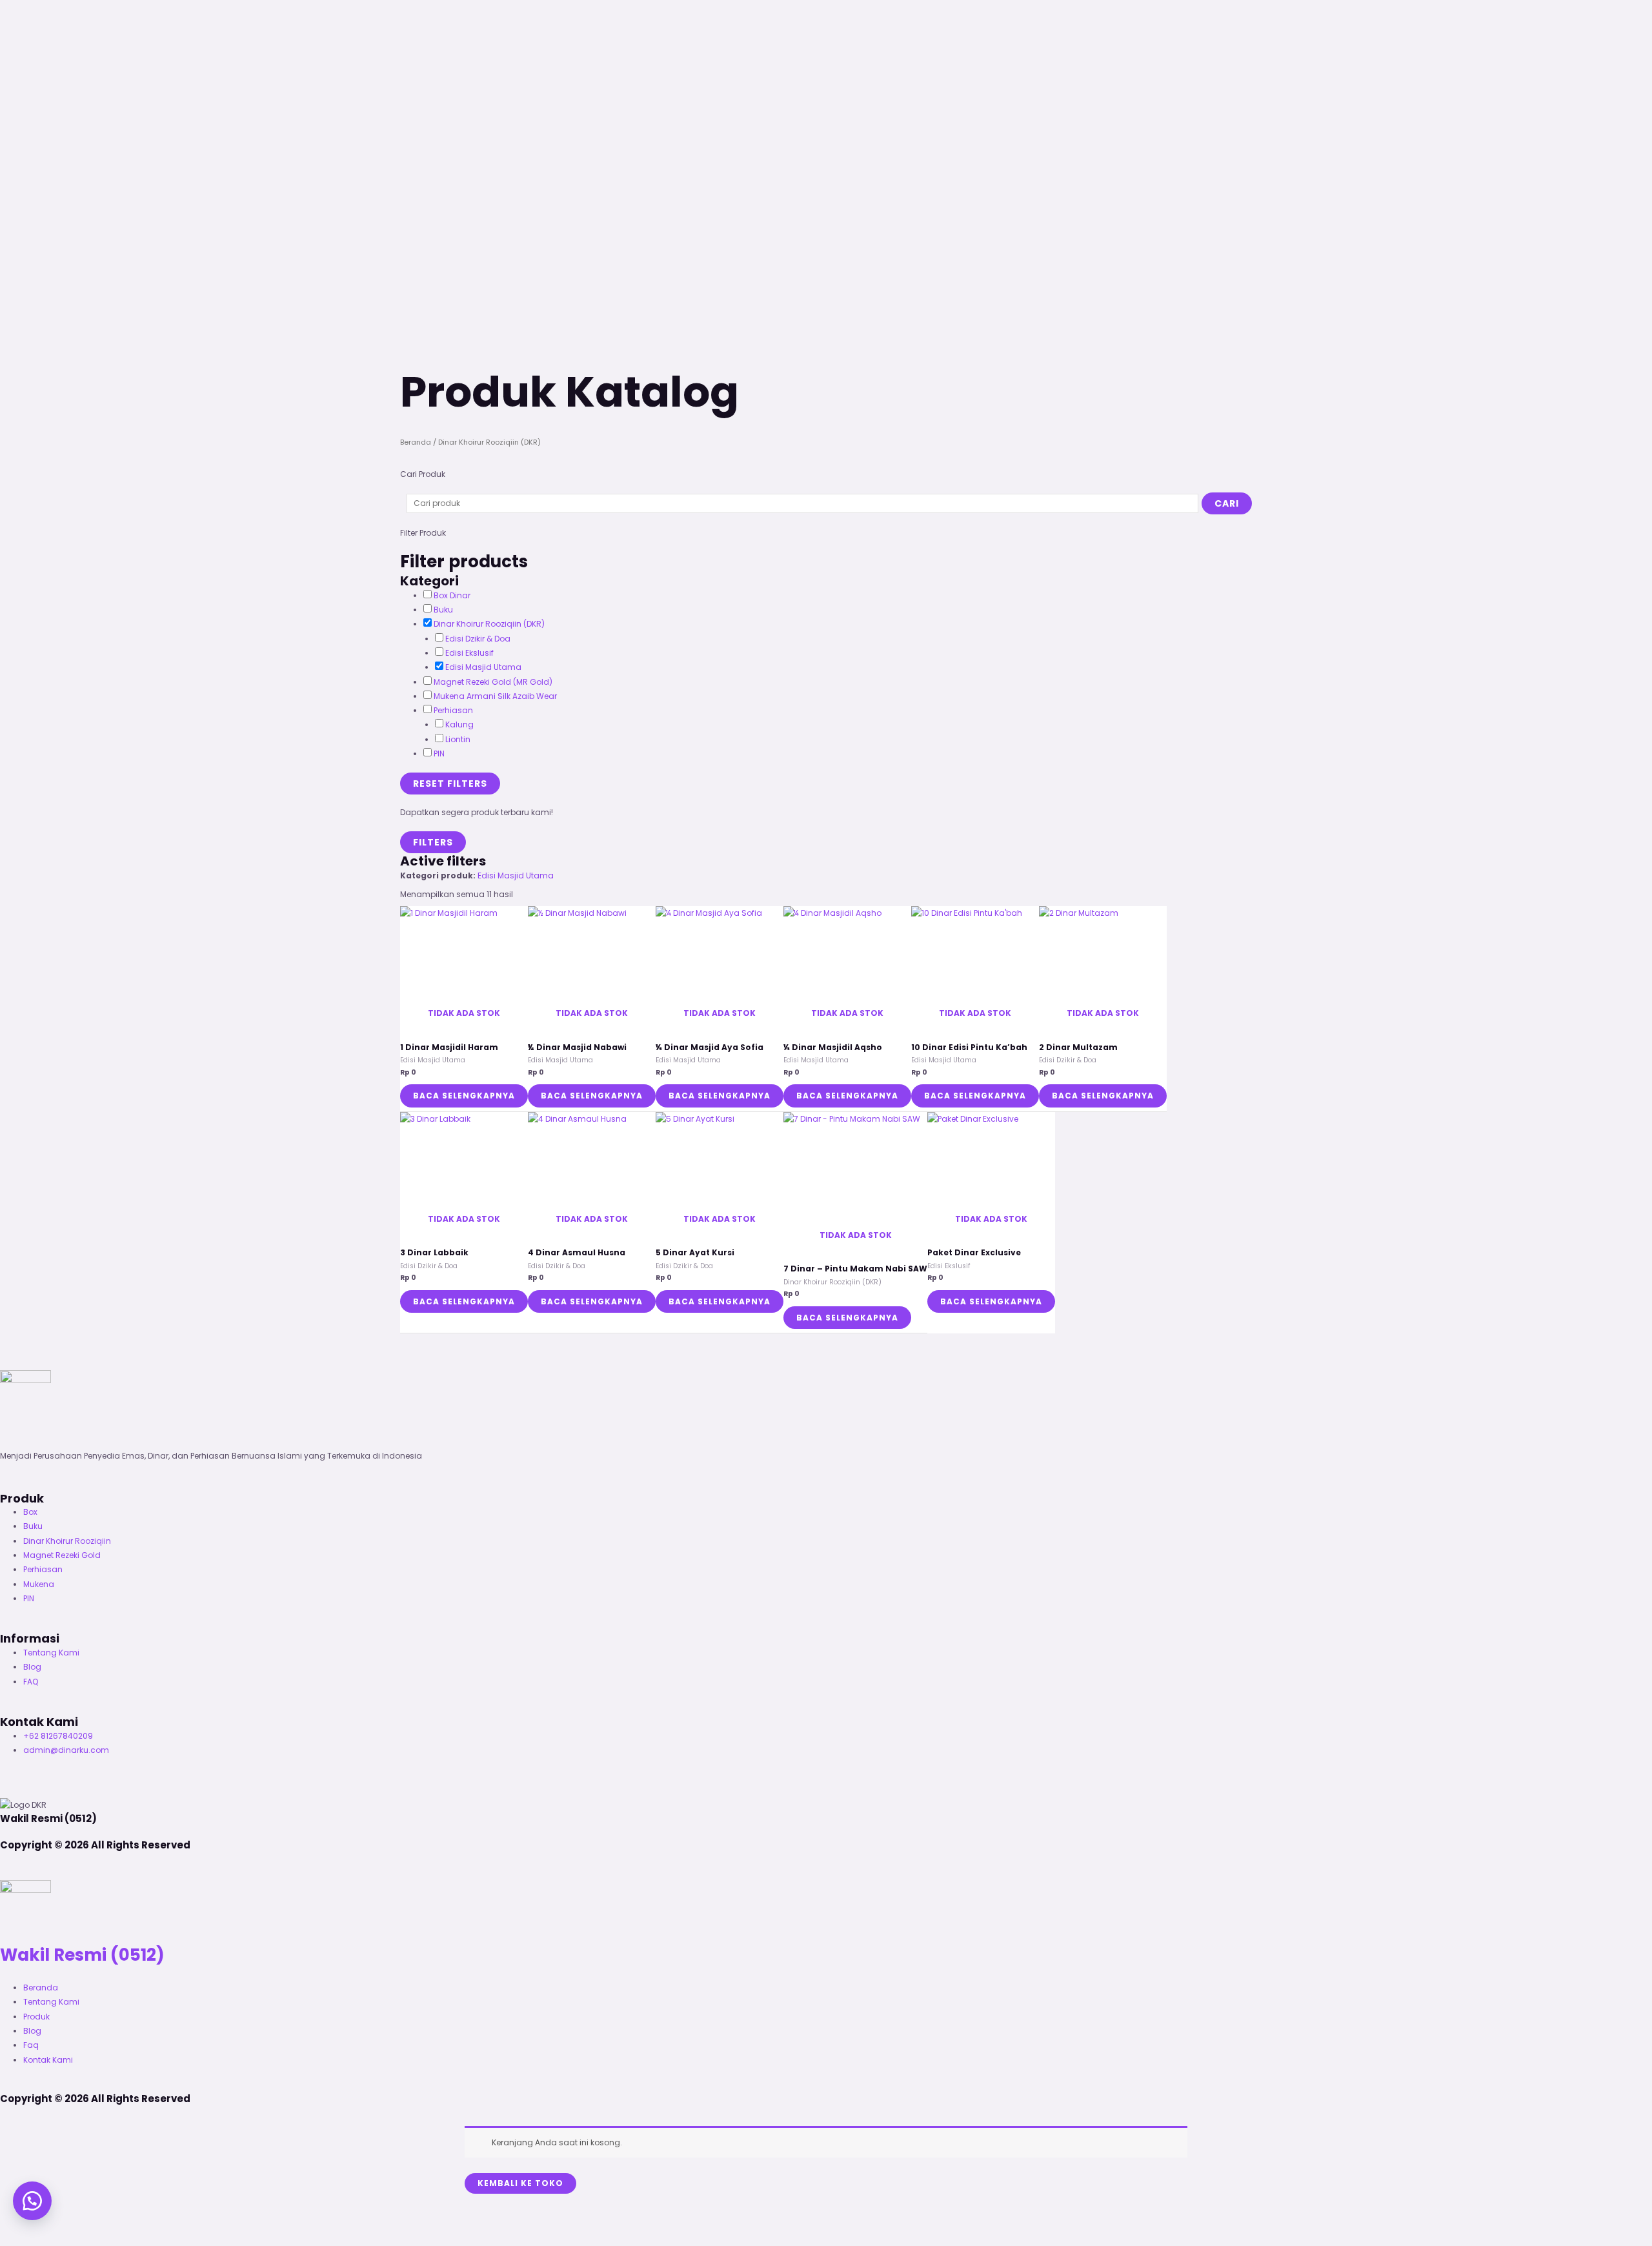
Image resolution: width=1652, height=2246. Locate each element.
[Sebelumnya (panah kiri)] (13, 2240)
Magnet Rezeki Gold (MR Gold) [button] (493, 682)
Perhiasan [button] (453, 710)
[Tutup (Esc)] (96, 2223)
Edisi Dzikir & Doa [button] (478, 639)
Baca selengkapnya (464, 1096)
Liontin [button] (458, 739)
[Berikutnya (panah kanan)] (41, 2240)
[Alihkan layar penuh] (41, 2223)
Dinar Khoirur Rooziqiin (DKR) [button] (489, 624)
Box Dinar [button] (452, 595)
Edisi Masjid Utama (516, 875)
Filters (433, 842)
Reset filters (450, 784)
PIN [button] (439, 754)
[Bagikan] (68, 2223)
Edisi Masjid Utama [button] (483, 667)
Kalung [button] (459, 724)
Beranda (416, 442)
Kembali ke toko (520, 2183)
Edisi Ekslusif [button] (469, 653)
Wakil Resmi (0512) (82, 1955)
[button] (32, 2201)
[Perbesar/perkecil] (13, 2223)
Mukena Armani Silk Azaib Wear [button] (495, 696)
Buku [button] (443, 610)
